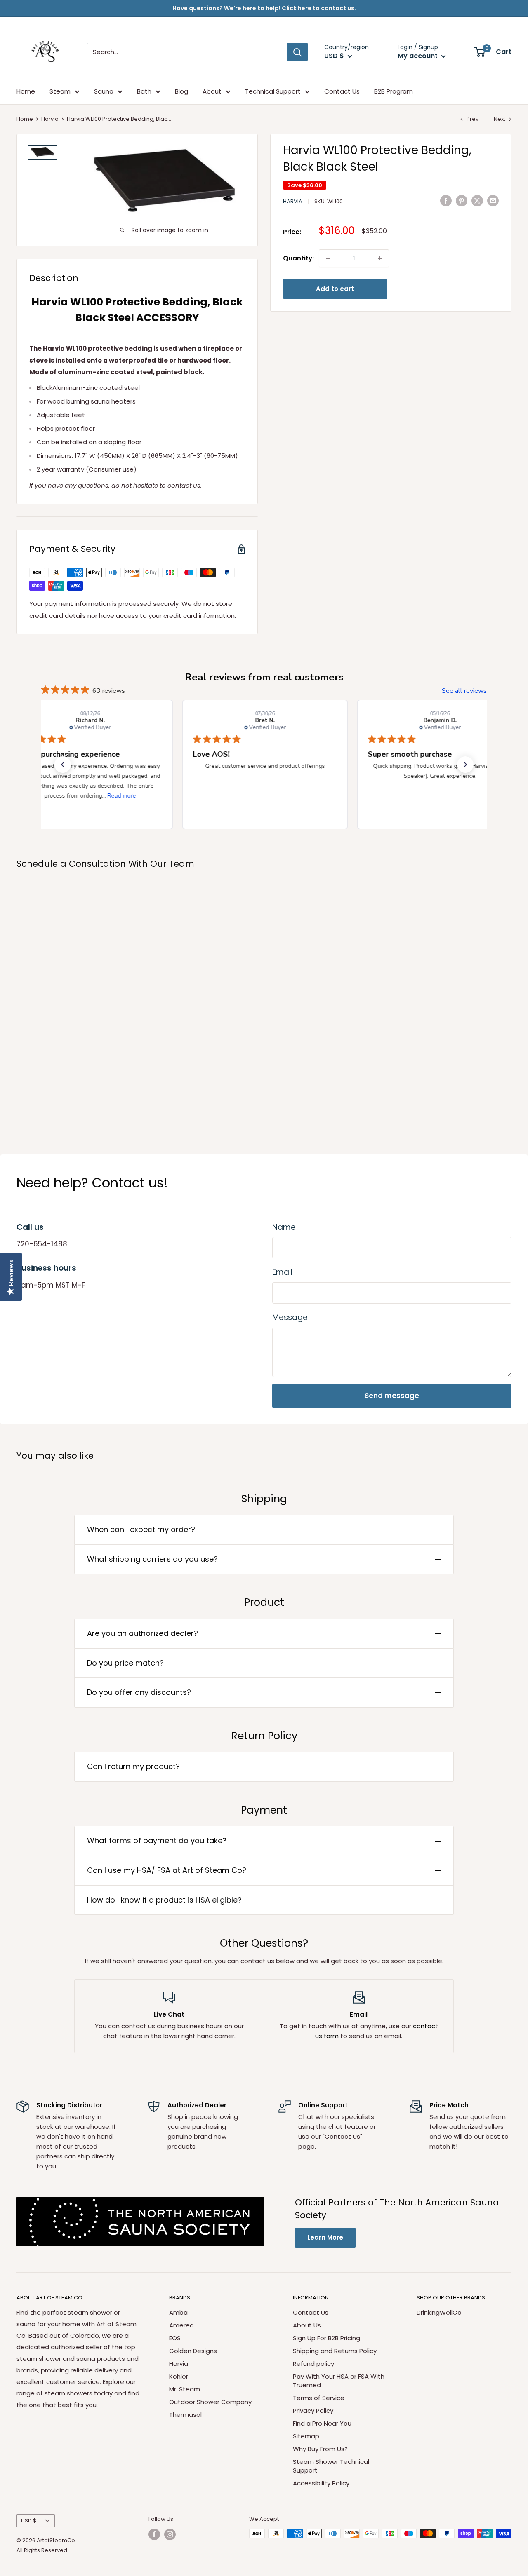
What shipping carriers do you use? (152, 1559)
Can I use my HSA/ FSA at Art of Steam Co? (167, 1870)
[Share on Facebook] (446, 201)
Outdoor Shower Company (210, 2402)
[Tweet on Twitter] (477, 201)
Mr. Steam (185, 2389)
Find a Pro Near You (322, 2423)
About (212, 91)
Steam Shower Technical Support (331, 2466)
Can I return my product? (133, 1766)
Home (26, 91)
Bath (144, 91)
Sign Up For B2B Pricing (326, 2338)
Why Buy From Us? (320, 2449)
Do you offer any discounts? (139, 1692)
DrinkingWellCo (439, 2312)
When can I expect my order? (141, 1529)
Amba (178, 2312)
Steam (60, 91)
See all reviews (464, 691)
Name (284, 1227)
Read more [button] (121, 796)
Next (500, 119)
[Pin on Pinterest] (462, 201)
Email (282, 1272)
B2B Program (394, 91)
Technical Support (273, 91)
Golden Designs (193, 2351)
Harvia (50, 119)
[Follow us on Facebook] (154, 2534)
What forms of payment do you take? (157, 1841)
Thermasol (185, 2415)
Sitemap (306, 2436)
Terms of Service (319, 2398)
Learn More (325, 2237)
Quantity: (298, 258)
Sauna (104, 91)
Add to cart (335, 289)
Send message (392, 1396)
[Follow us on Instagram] (170, 2534)
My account (418, 56)
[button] (63, 765)
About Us (307, 2325)
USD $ (29, 2521)
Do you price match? (125, 1663)
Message (290, 1317)
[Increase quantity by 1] (380, 258)
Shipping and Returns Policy (335, 2351)
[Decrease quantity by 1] (328, 258)
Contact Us (342, 91)
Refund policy (313, 2364)
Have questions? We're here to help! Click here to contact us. (264, 8)
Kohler (179, 2376)
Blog (181, 91)
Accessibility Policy (321, 2483)
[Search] (297, 52)
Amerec (181, 2325)
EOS (175, 2338)
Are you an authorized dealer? (143, 1633)
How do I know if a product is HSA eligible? (164, 1900)
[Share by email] (493, 201)
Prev (473, 119)
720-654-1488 (42, 1244)
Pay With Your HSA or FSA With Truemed (339, 2381)
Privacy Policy (313, 2411)
